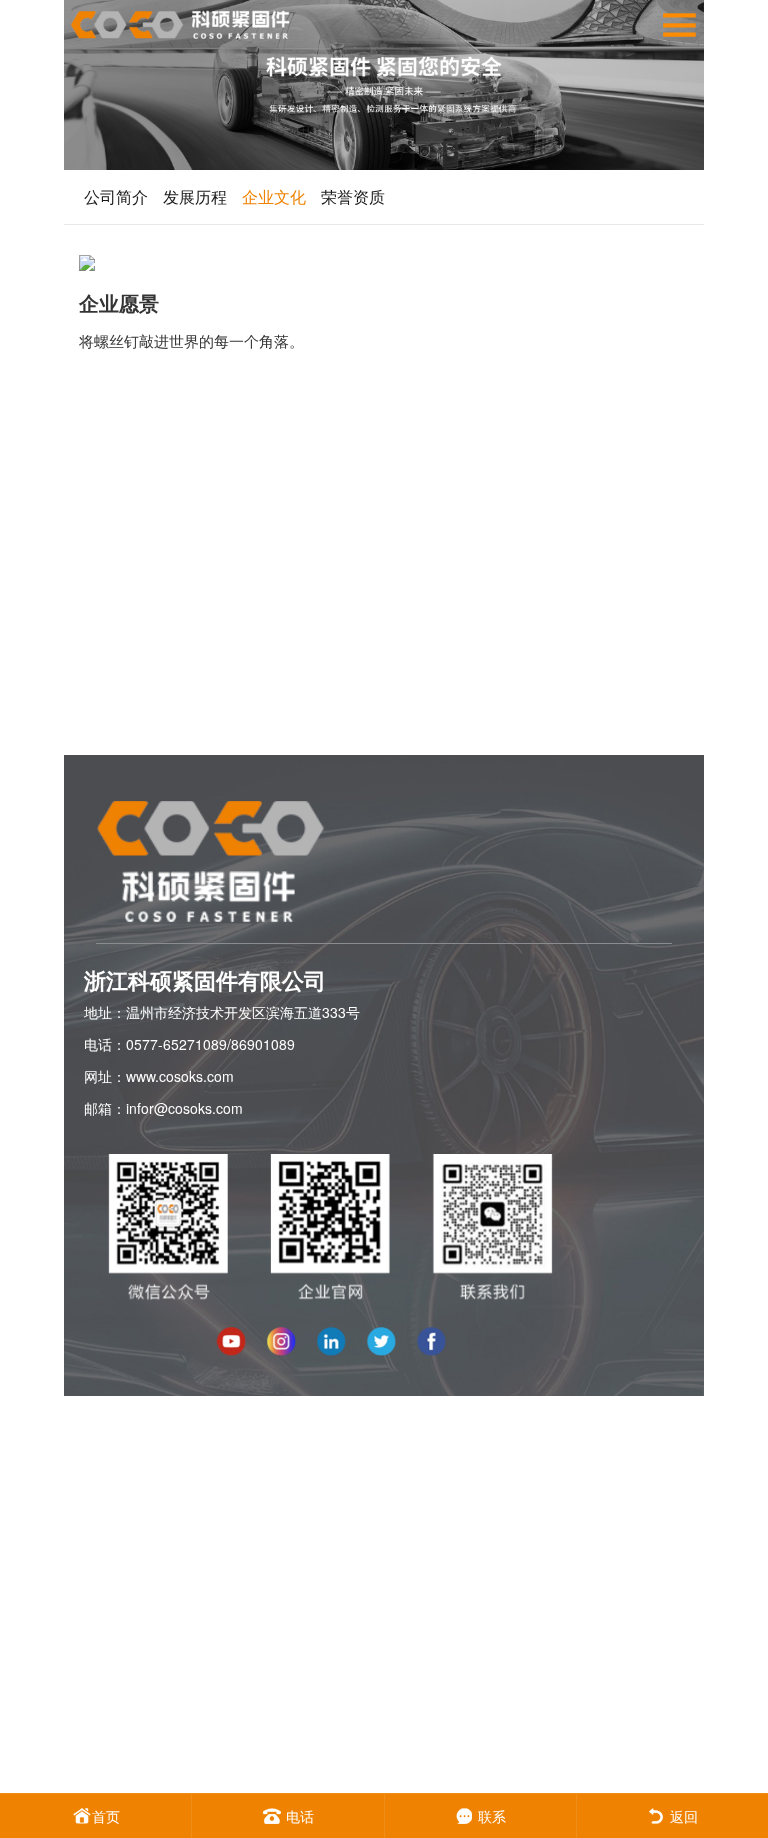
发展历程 (195, 196)
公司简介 (116, 196)
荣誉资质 (353, 196)
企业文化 (274, 196)
